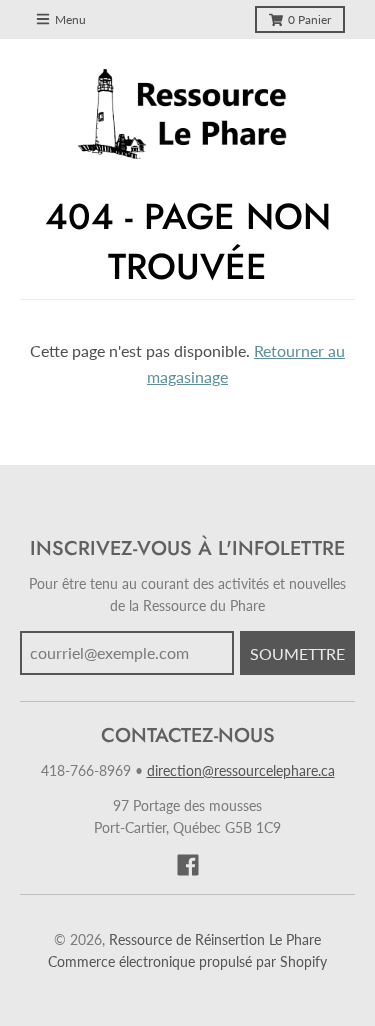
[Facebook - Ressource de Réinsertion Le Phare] (188, 865)
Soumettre (297, 653)
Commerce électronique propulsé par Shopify (187, 961)
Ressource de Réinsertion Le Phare (215, 939)
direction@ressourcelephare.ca (241, 770)
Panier (309, 19)
